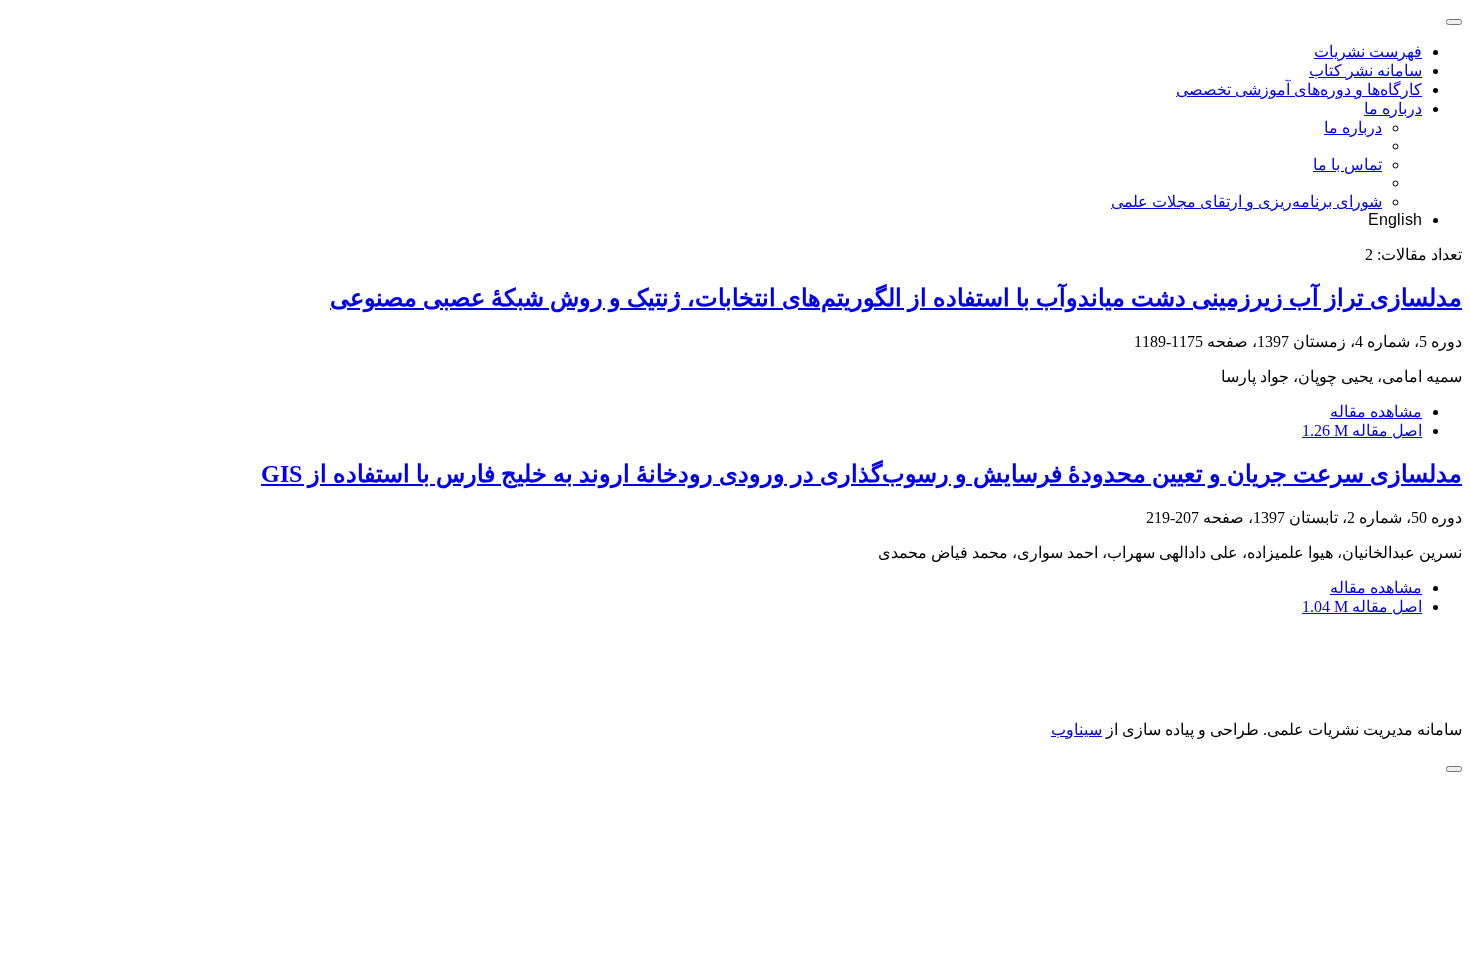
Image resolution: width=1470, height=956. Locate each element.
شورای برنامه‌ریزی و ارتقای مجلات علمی (1246, 201)
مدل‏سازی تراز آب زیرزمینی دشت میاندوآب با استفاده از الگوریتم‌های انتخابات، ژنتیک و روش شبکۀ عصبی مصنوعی (896, 298)
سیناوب (1076, 729)
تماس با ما (1347, 164)
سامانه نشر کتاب (1365, 70)
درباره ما (1393, 108)
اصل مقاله (1362, 430)
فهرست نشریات (1368, 51)
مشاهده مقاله (1376, 411)
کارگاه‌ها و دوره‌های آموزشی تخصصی (1299, 89)
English (1395, 219)
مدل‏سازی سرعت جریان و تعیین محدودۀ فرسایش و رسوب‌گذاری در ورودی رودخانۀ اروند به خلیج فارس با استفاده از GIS (861, 474)
